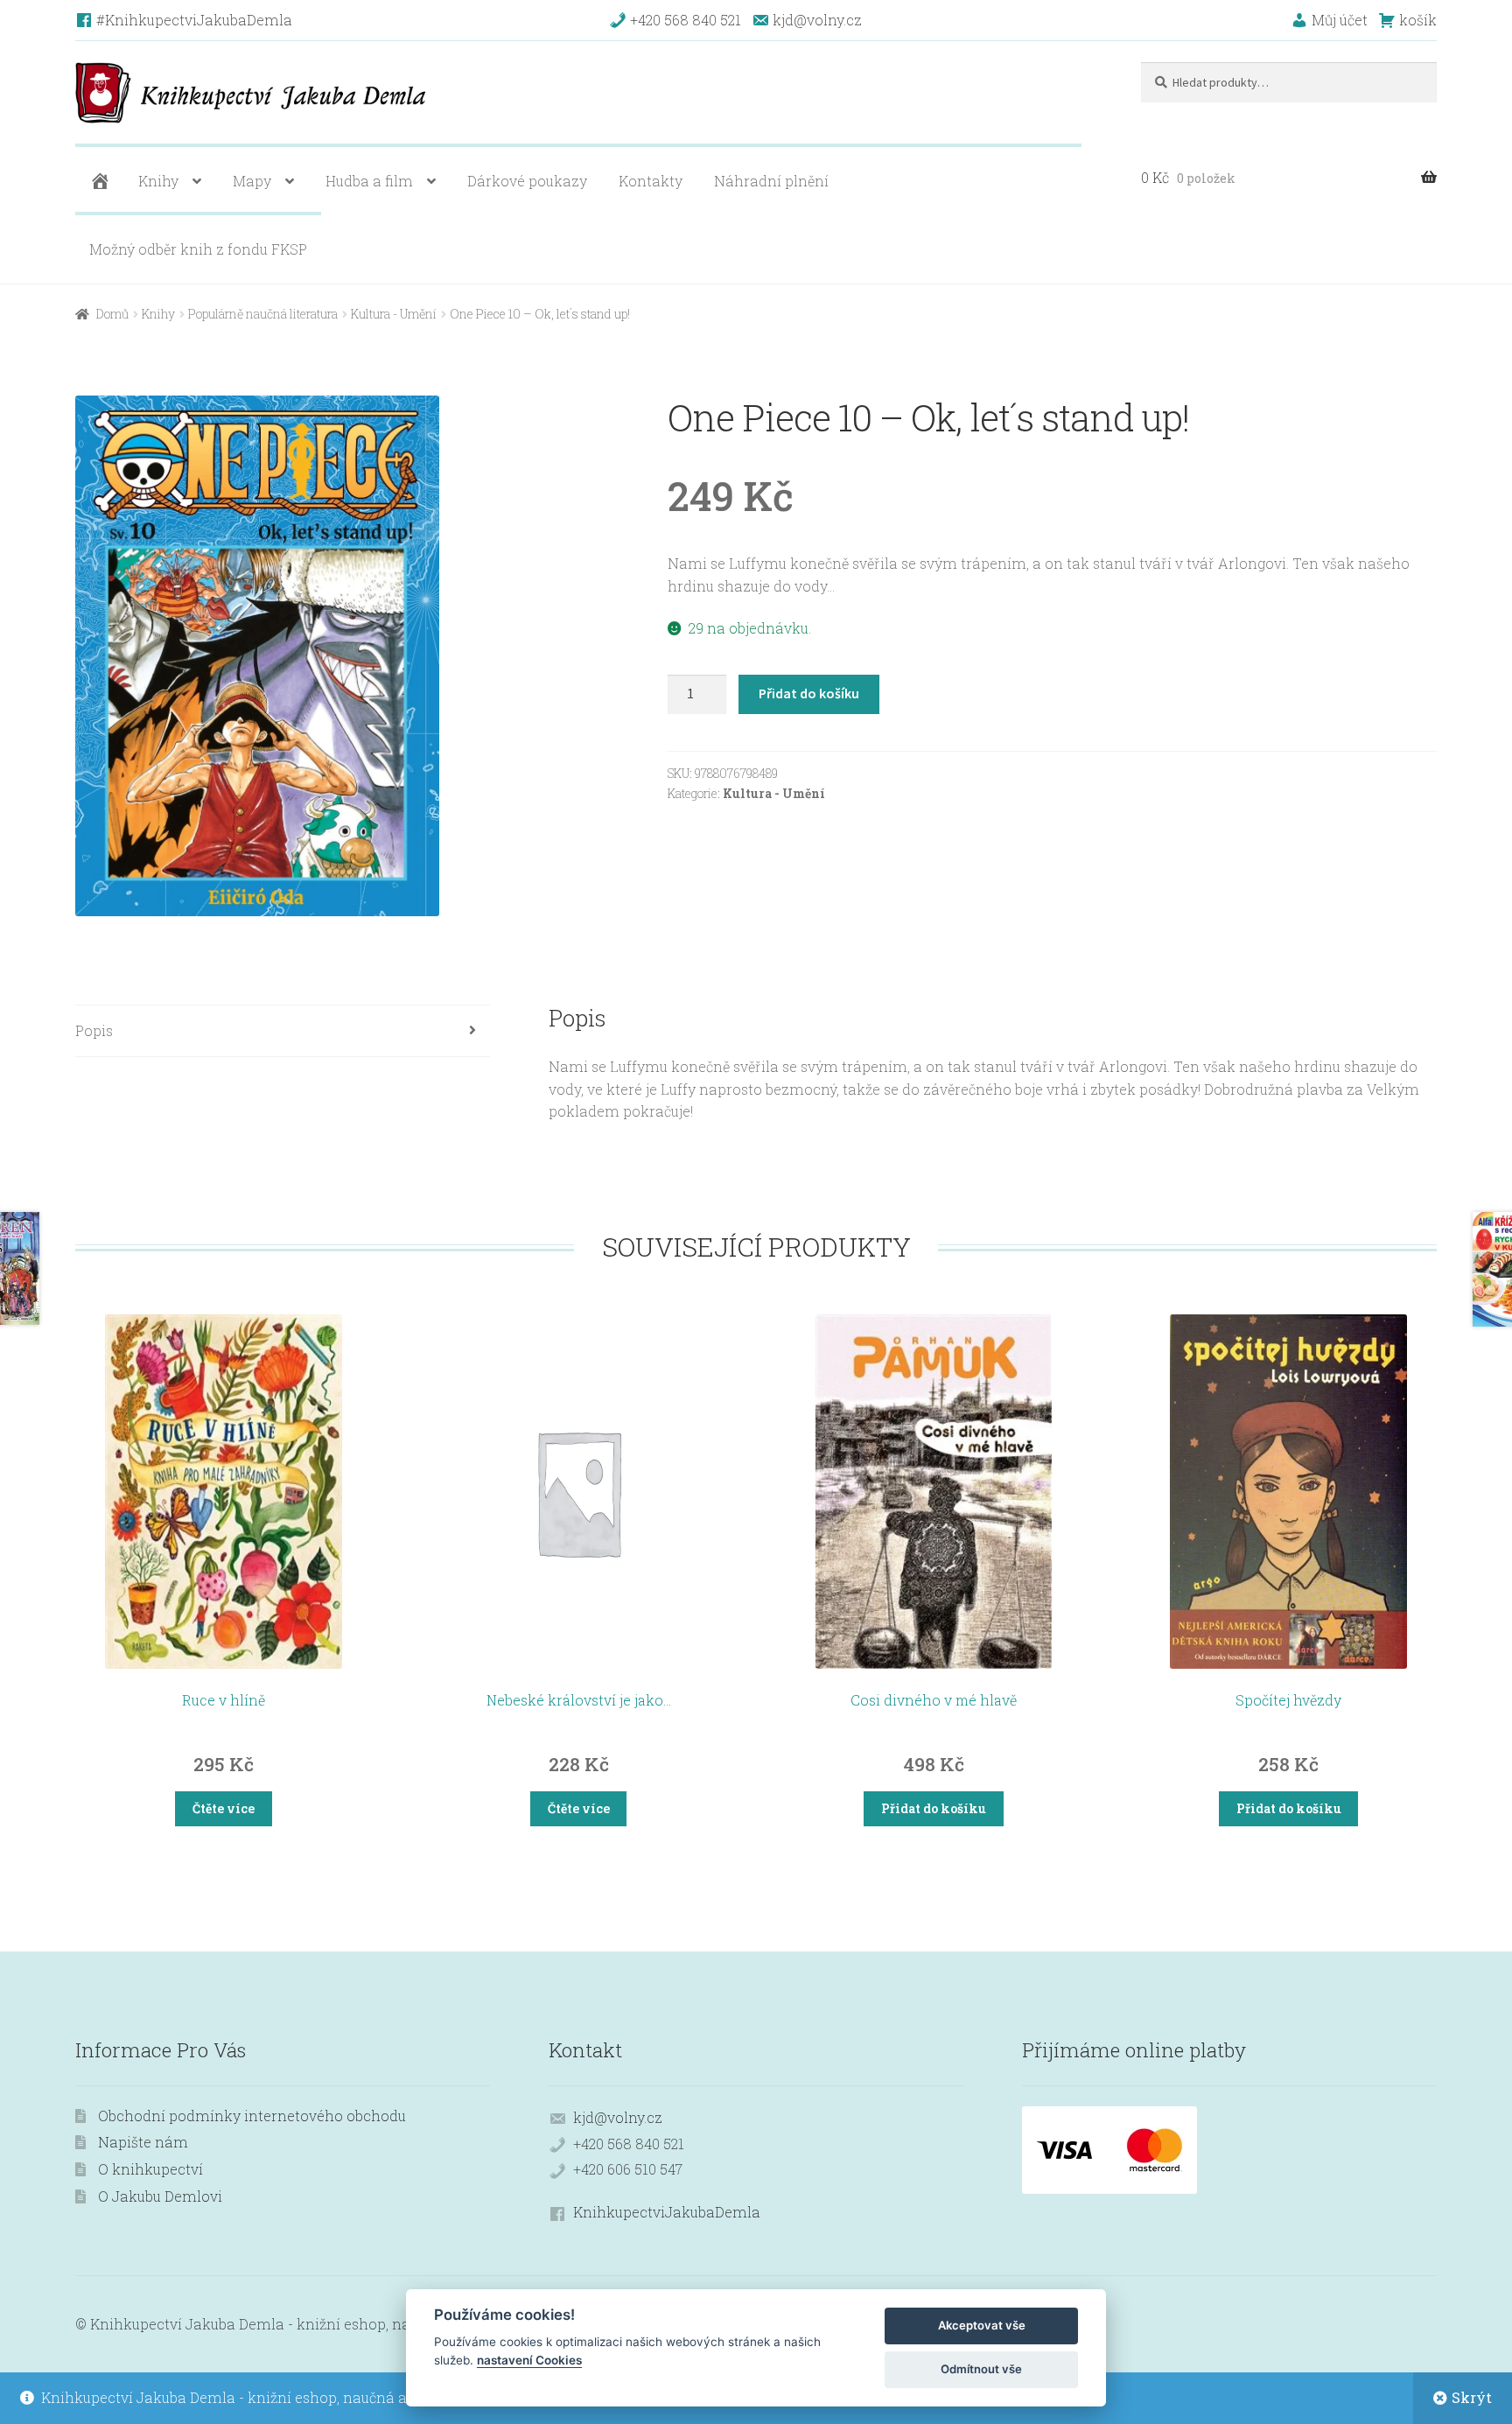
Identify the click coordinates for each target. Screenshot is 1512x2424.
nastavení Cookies (529, 2360)
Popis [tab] (94, 1030)
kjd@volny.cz (618, 2117)
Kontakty (651, 181)
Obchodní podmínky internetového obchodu (252, 2116)
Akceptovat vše (982, 2325)
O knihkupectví (150, 2169)
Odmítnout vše (981, 2369)
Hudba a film (369, 181)
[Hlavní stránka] (98, 181)
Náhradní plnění (771, 181)
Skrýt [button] (1472, 2397)
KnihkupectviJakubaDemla (667, 2212)
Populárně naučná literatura (263, 314)
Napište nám (143, 2142)
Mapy (252, 181)
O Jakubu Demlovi (160, 2196)
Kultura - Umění (394, 314)
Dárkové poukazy (527, 181)
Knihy (158, 181)
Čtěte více (224, 1808)
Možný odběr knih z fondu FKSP (198, 249)
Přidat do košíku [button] (934, 1808)
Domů (112, 314)
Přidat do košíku (809, 693)
